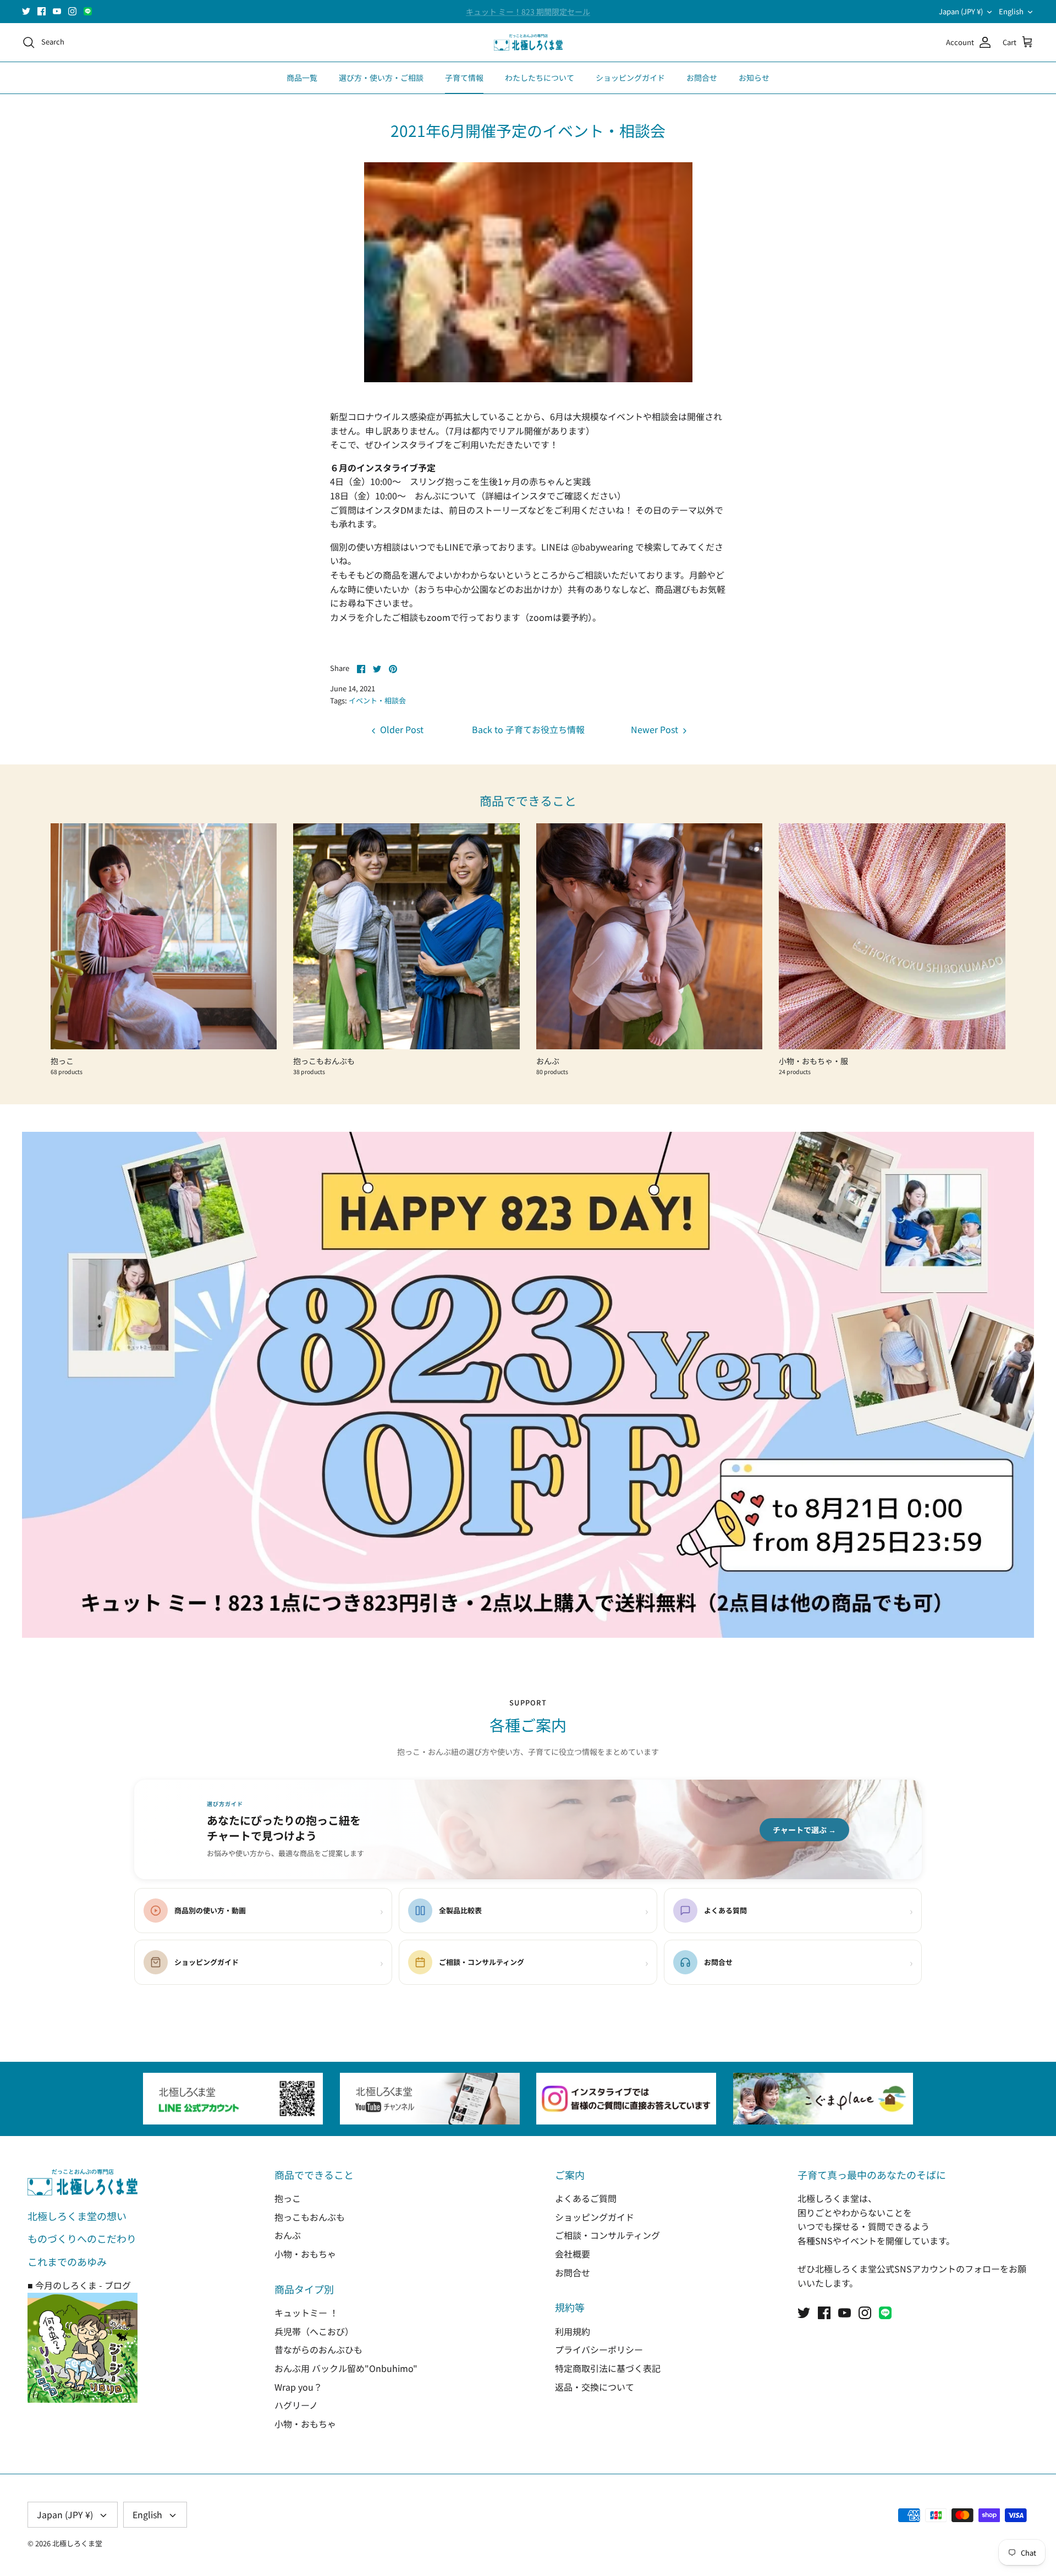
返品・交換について (595, 2387)
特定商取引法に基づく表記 (608, 2368)
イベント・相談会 (377, 700)
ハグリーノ (296, 2405)
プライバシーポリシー (599, 2349)
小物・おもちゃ (305, 2254)
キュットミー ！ (306, 2313)
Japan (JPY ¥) (961, 11)
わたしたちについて (540, 78)
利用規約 (573, 2331)
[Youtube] (57, 11)
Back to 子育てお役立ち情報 (528, 729)
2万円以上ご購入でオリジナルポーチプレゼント (528, 12)
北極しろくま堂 (77, 2543)
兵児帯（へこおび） (314, 2331)
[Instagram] (72, 11)
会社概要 (573, 2254)
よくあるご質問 (586, 2198)
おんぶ (288, 2235)
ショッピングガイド (630, 78)
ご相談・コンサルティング (607, 2235)
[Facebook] (42, 11)
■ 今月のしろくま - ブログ (79, 2285)
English (1011, 11)
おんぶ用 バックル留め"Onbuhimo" (346, 2368)
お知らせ (754, 78)
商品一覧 (302, 78)
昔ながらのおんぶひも (318, 2349)
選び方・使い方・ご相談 (381, 78)
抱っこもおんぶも (310, 2217)
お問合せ (702, 78)
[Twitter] (26, 11)
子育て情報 (464, 78)
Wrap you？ (298, 2387)
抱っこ (288, 2198)
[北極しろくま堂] (528, 43)
